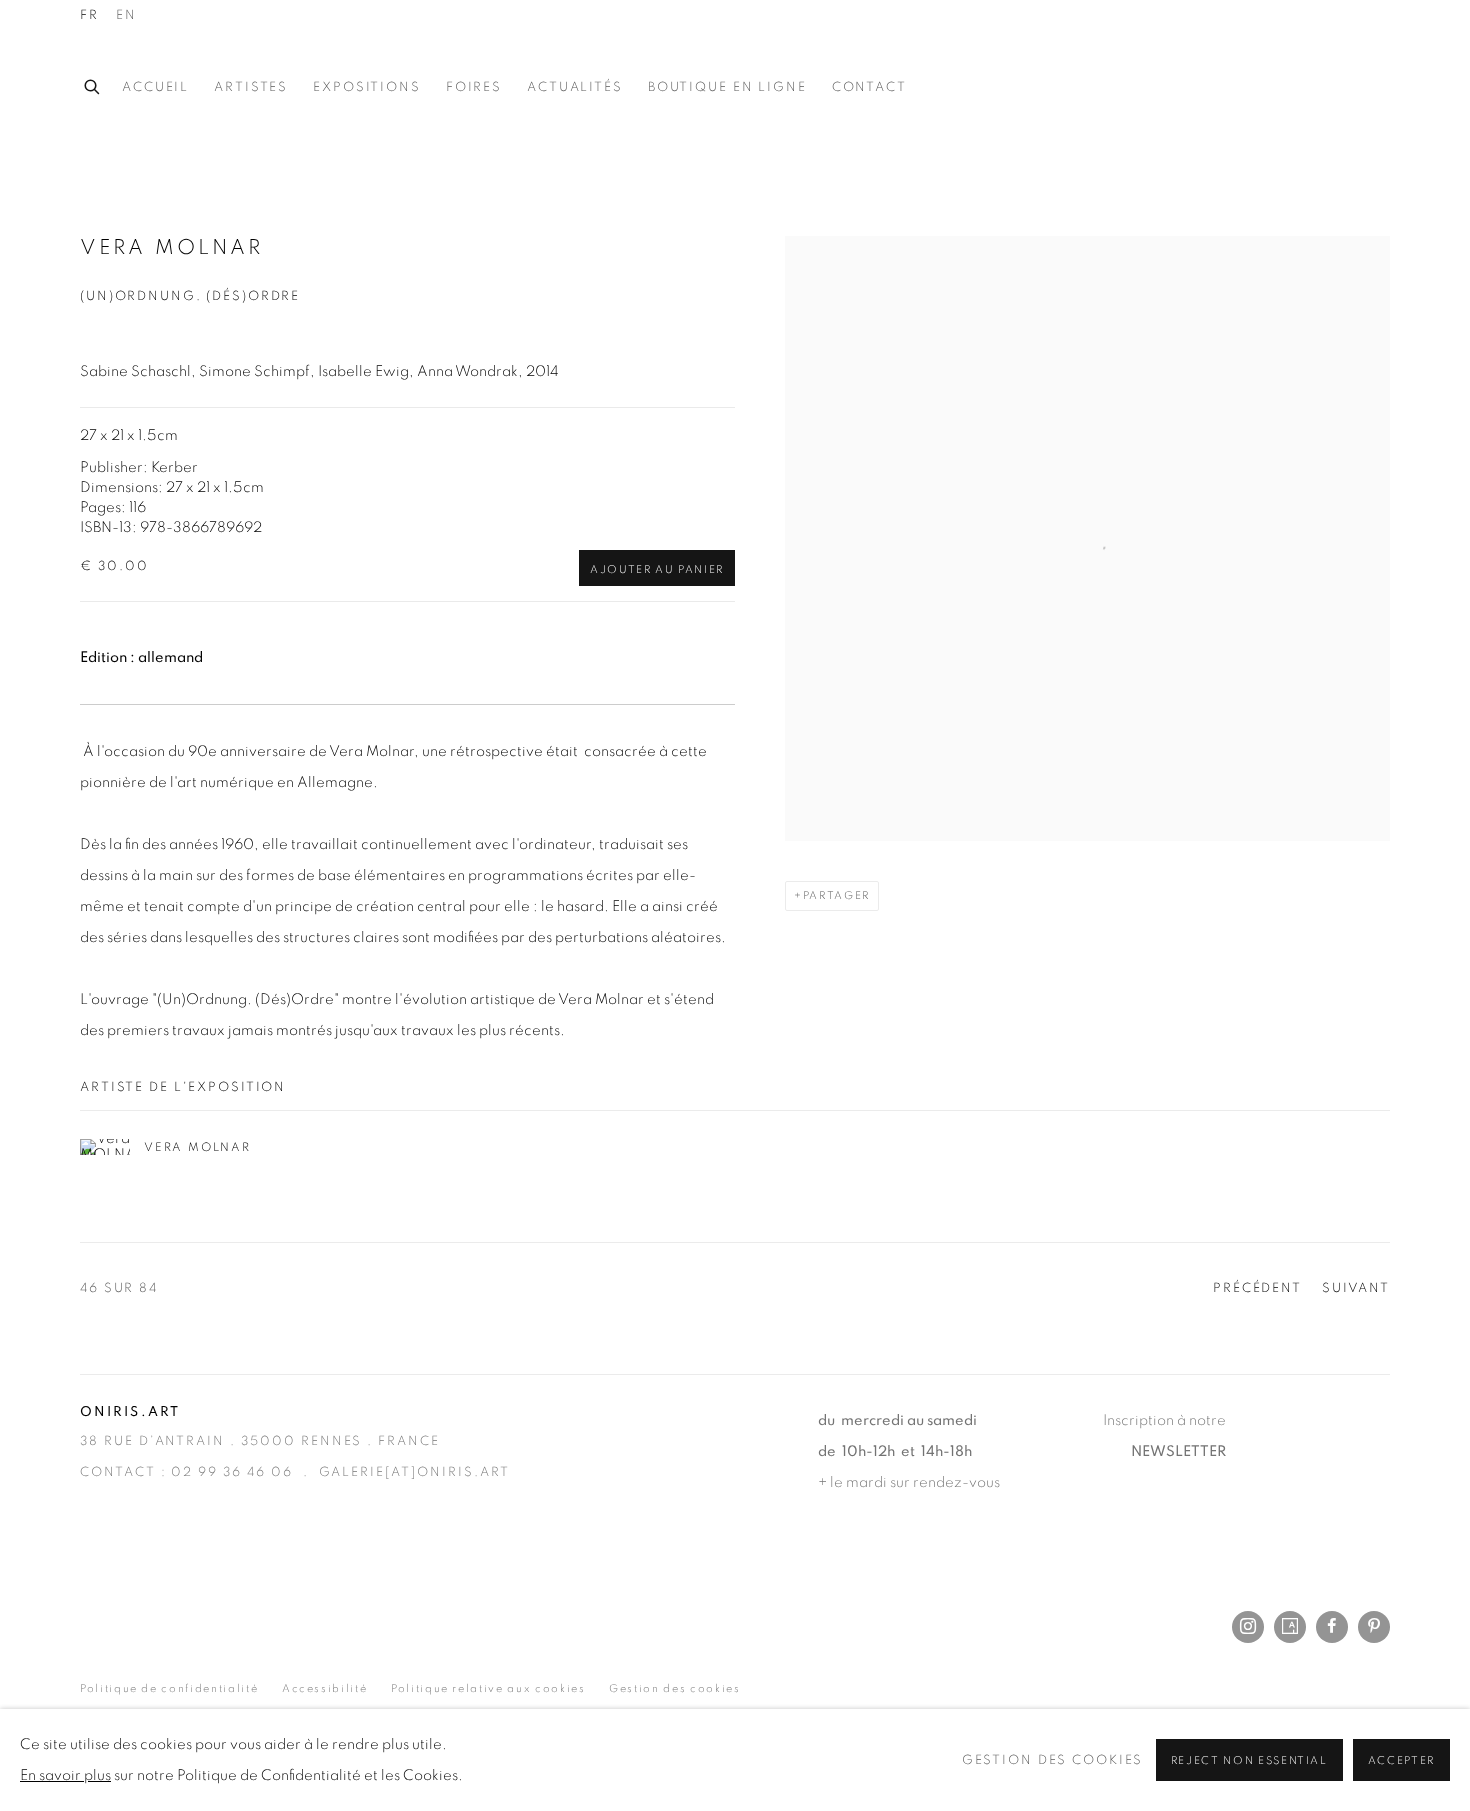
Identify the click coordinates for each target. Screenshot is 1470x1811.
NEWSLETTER (1178, 1451)
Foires (474, 87)
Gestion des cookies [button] (674, 1688)
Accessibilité (324, 1688)
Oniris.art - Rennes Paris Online (1310, 88)
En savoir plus (65, 1775)
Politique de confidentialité (169, 1688)
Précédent (1257, 1288)
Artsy (1290, 1627)
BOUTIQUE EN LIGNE (727, 87)
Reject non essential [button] (1249, 1760)
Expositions (367, 87)
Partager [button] (836, 895)
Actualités (575, 87)
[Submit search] (93, 84)
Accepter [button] (1401, 1760)
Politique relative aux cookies (488, 1688)
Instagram (1248, 1627)
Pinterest (1374, 1627)
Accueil (155, 87)
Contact (869, 87)
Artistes (251, 87)
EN (126, 15)
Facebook (1332, 1627)
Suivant (1356, 1288)
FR (89, 15)
